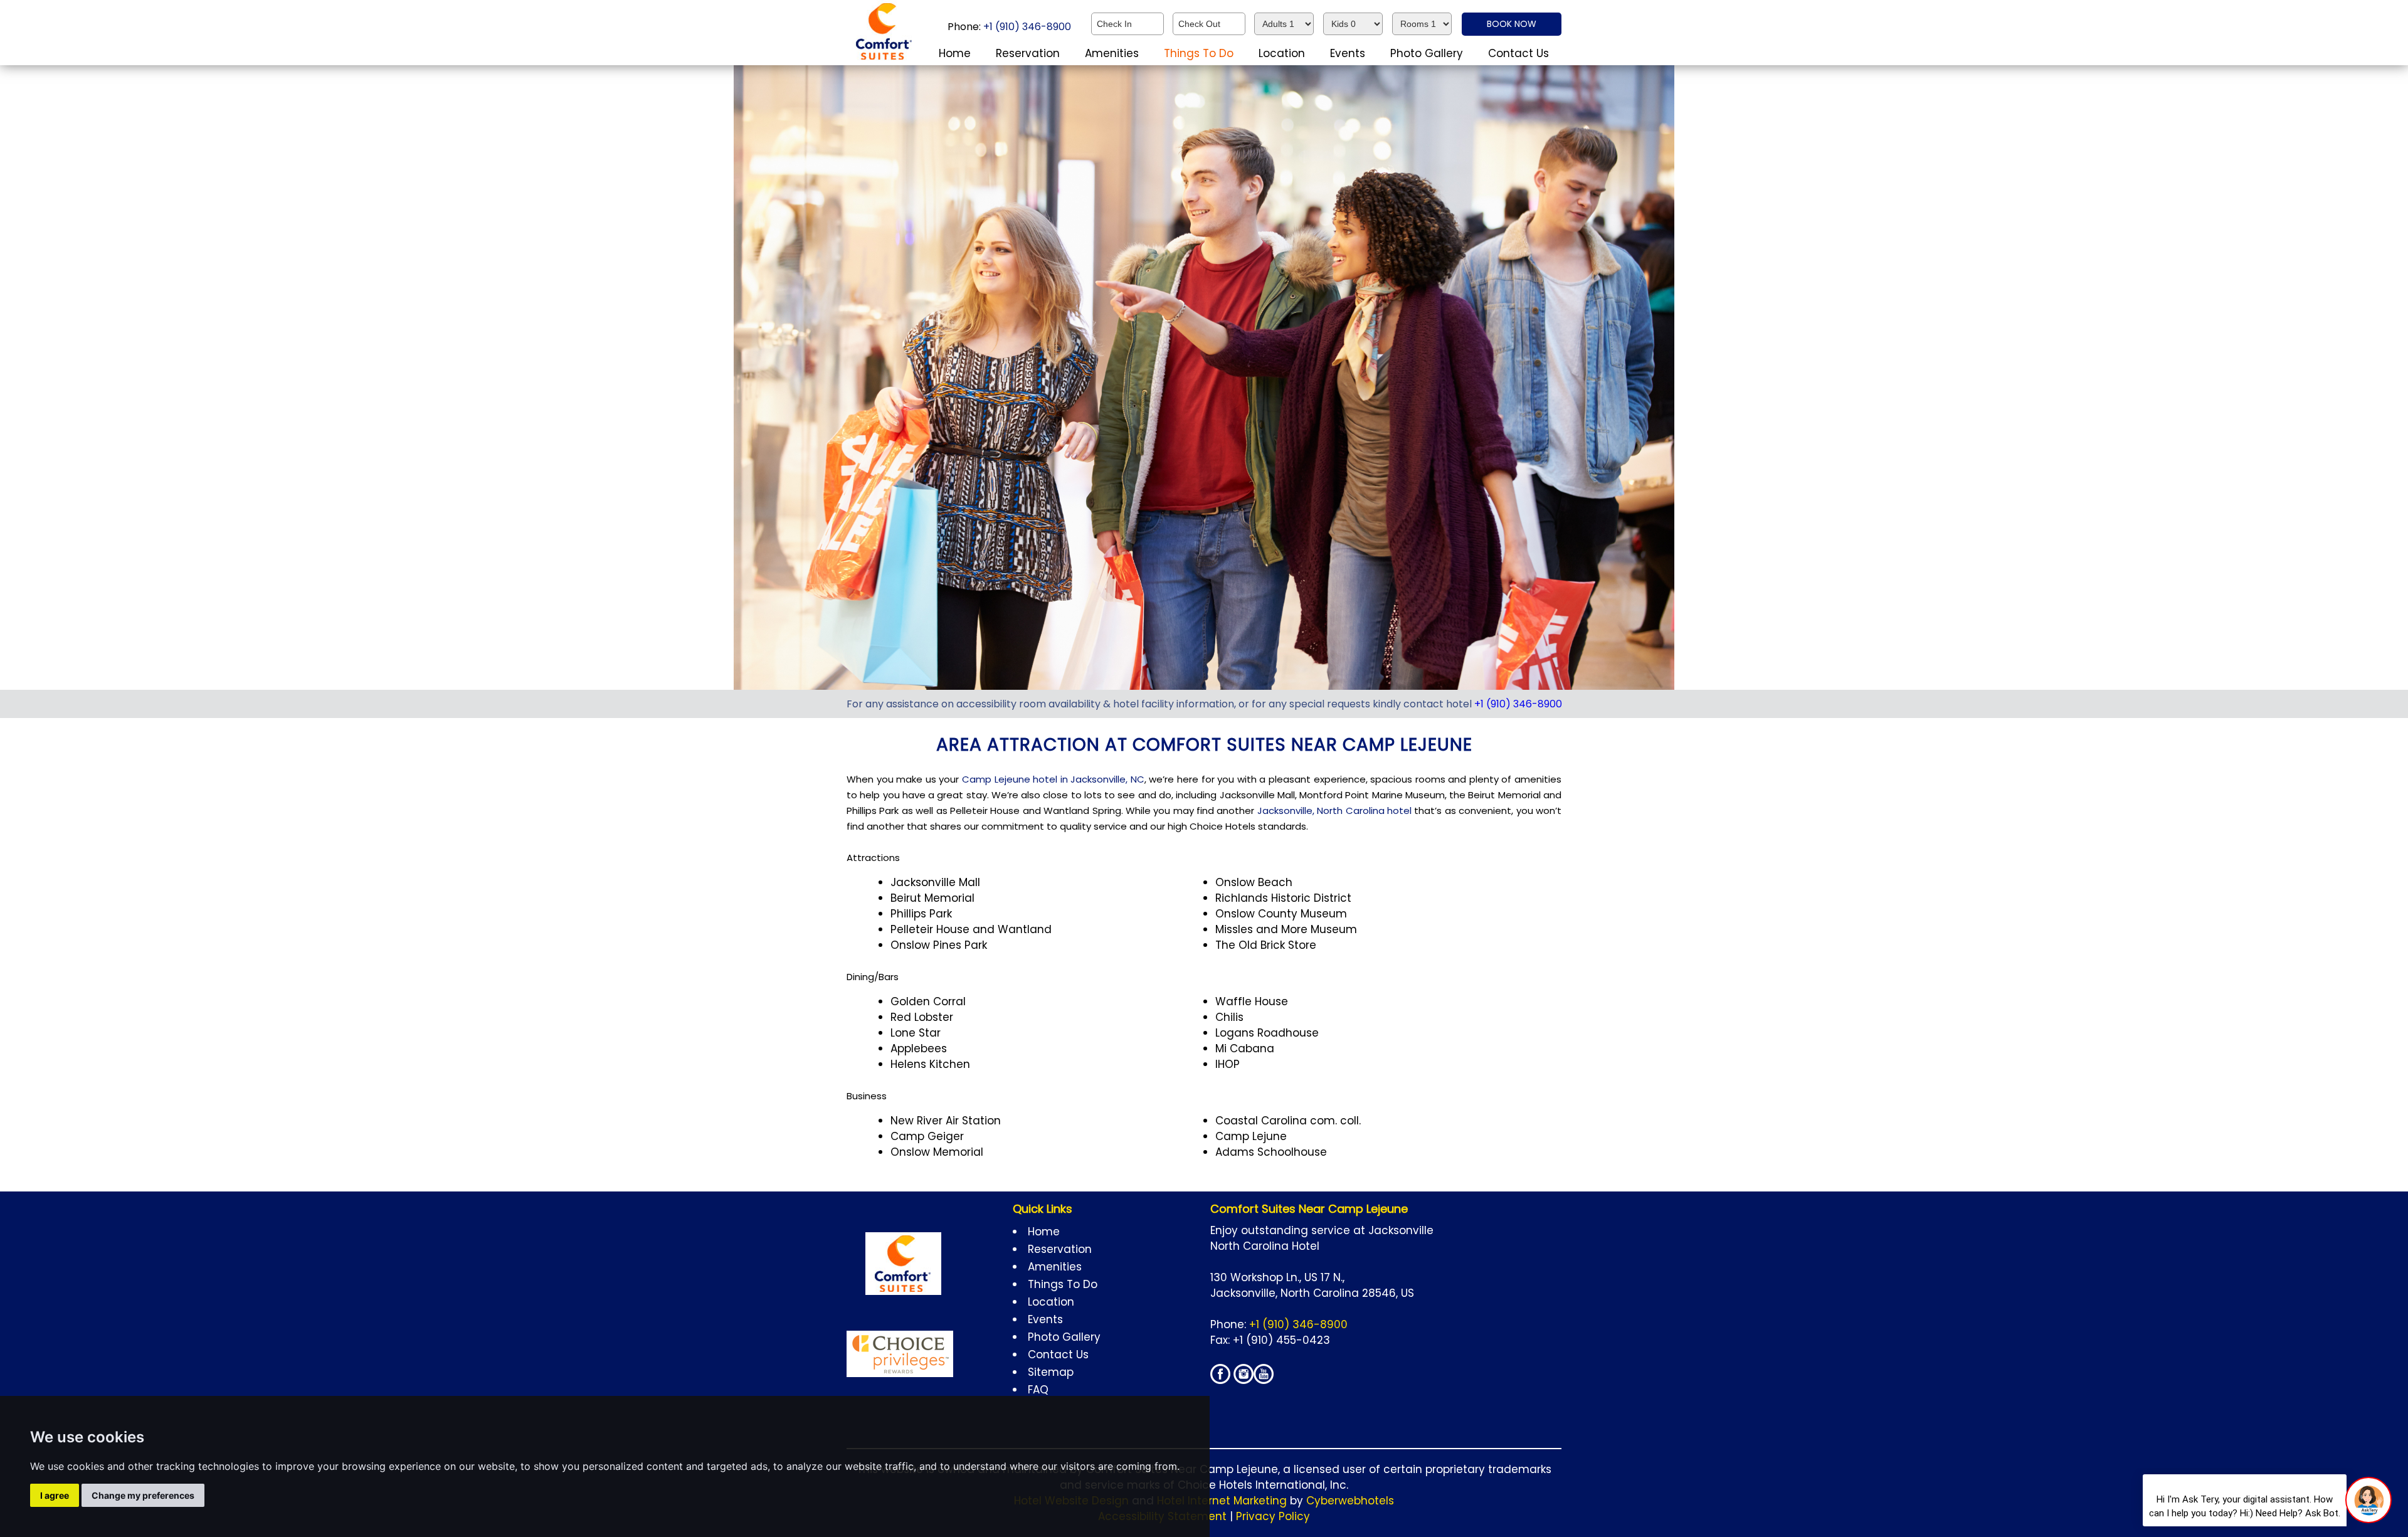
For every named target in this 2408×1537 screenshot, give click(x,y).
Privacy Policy (1273, 1516)
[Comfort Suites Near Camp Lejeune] (885, 59)
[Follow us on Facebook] (1220, 1380)
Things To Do (1199, 53)
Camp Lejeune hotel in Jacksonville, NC (1053, 779)
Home (955, 53)
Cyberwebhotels (1350, 1501)
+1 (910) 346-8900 (1026, 27)
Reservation (1028, 53)
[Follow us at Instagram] (1244, 1380)
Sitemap (1051, 1372)
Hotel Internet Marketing (1222, 1501)
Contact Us (1518, 53)
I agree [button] (55, 1495)
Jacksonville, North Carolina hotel (1334, 811)
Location (1282, 53)
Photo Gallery (1427, 53)
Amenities (1112, 53)
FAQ (1038, 1390)
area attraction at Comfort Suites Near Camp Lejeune (1204, 745)
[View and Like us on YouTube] (1264, 1380)
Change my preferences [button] (143, 1495)
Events (1348, 53)
